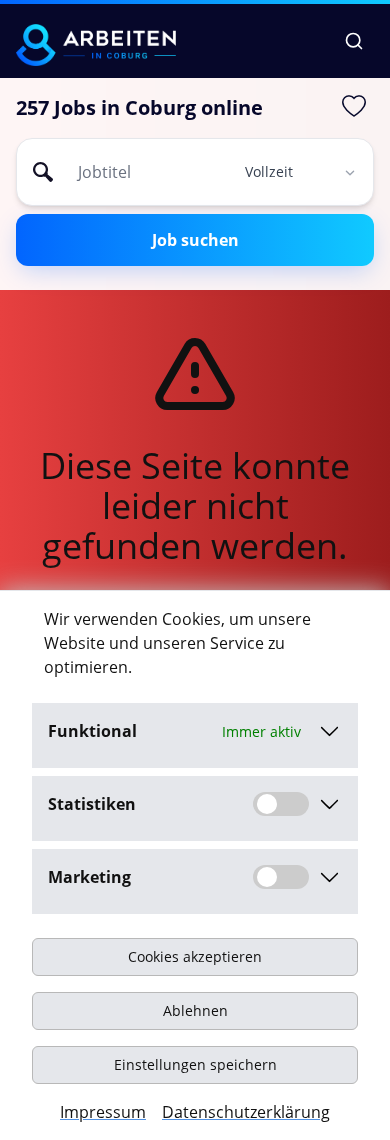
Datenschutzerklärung (246, 1112)
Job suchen (195, 240)
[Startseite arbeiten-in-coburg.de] (96, 45)
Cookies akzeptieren (195, 956)
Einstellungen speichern (195, 1064)
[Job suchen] (354, 41)
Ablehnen (195, 1010)
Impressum (103, 1112)
